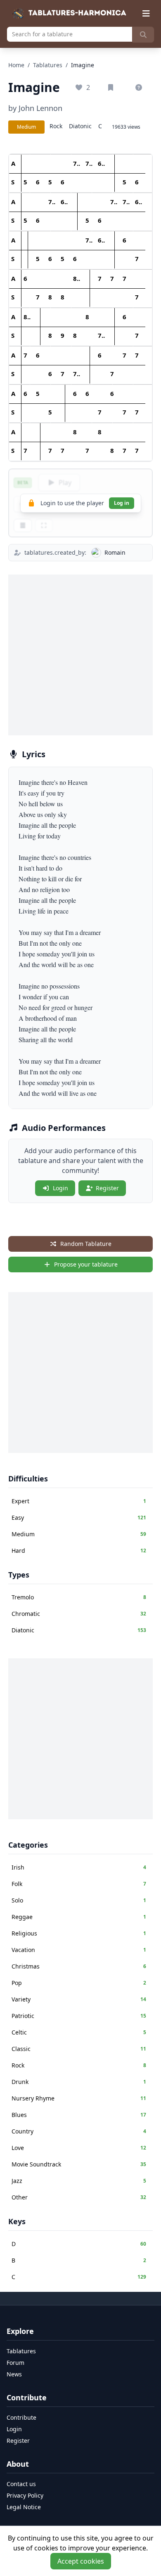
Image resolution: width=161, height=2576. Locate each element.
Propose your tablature (86, 1264)
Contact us (21, 2484)
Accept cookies (81, 2561)
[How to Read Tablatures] (140, 87)
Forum (15, 2363)
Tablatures (48, 65)
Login (60, 1188)
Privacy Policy (25, 2495)
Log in (122, 503)
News (14, 2374)
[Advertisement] (80, 655)
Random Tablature (86, 1244)
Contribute (21, 2417)
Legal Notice (24, 2507)
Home (16, 65)
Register (107, 1188)
